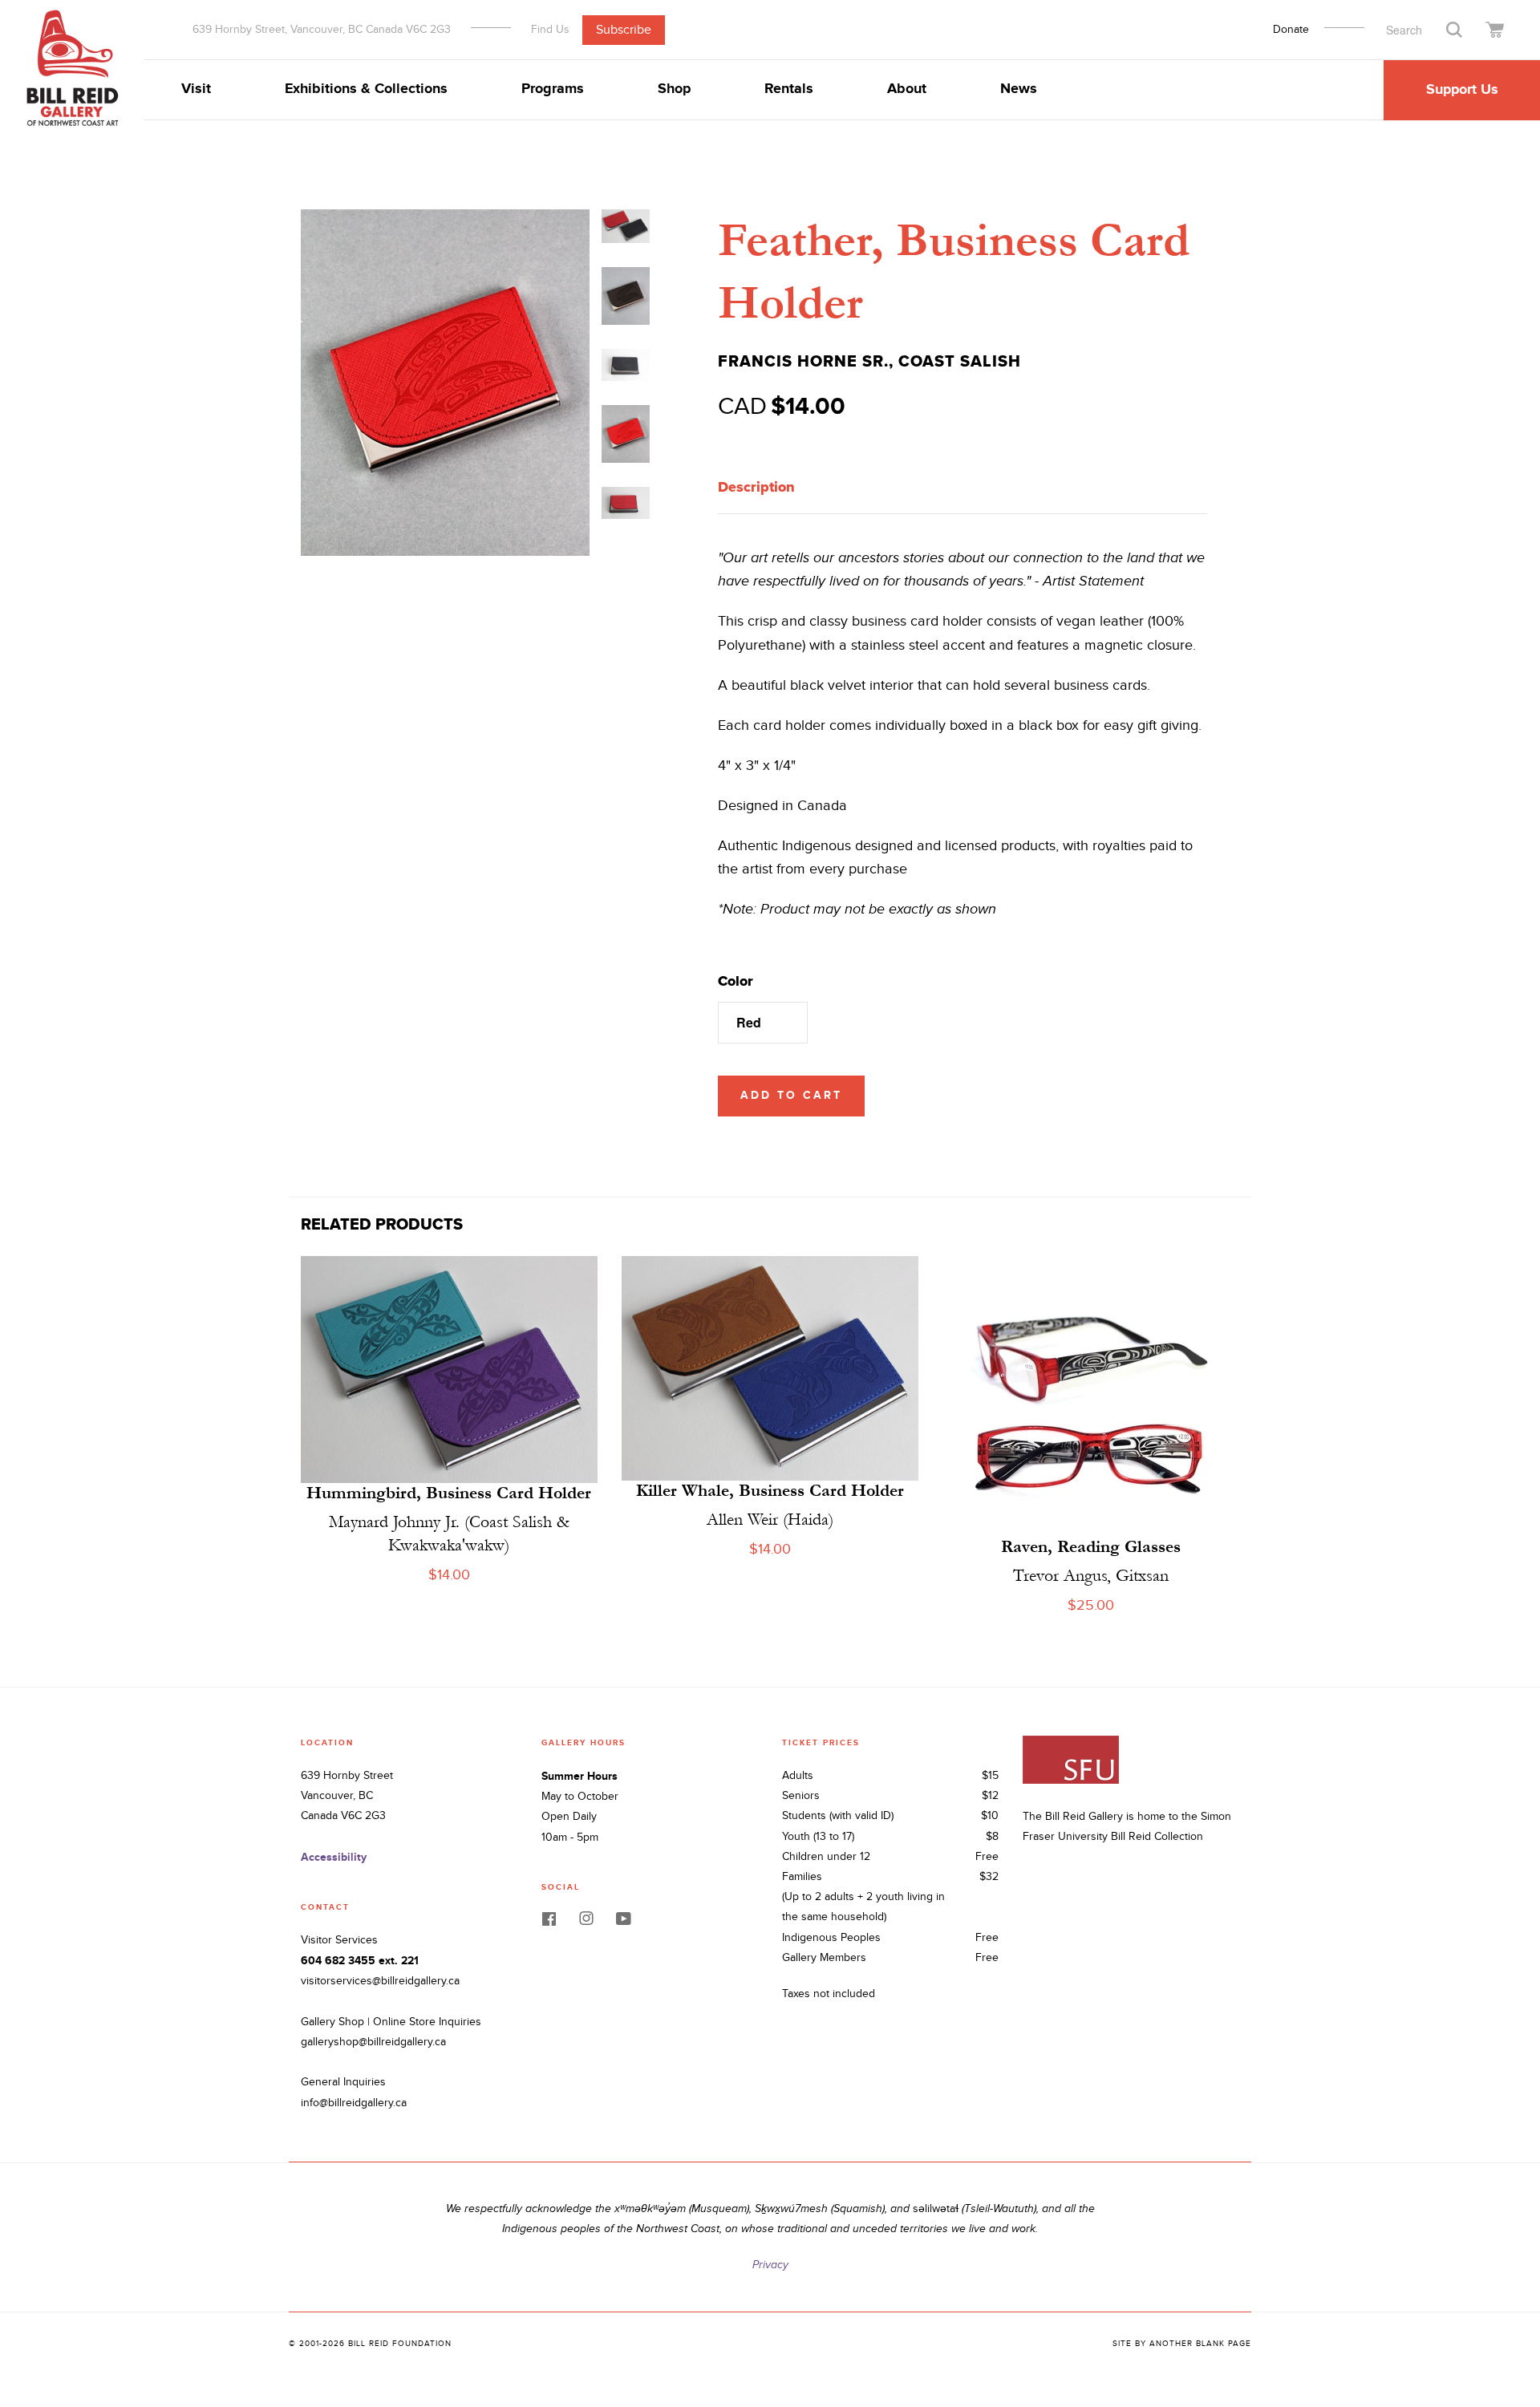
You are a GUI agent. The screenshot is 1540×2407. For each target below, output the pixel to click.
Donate (1291, 30)
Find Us (550, 29)
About (907, 89)
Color (736, 981)
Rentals (789, 89)
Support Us (1462, 90)
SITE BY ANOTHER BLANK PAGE (1182, 2344)
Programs (553, 89)
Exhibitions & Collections (366, 89)
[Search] (1454, 28)
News (1019, 89)
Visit (196, 89)
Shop (674, 89)
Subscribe (624, 29)
